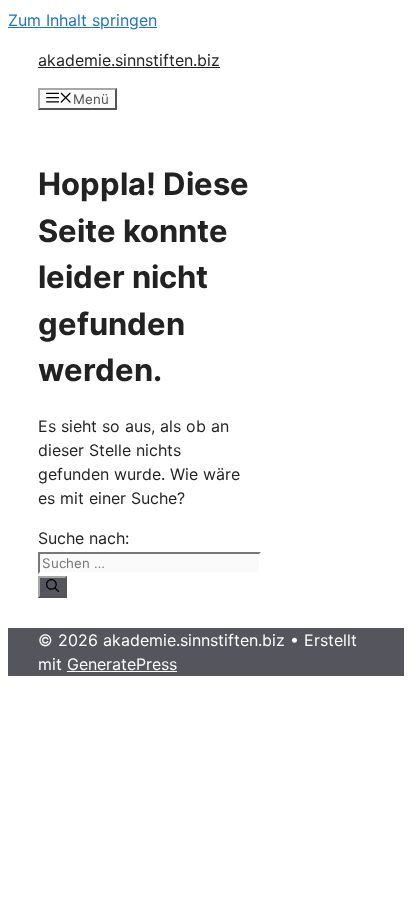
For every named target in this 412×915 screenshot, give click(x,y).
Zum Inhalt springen (82, 20)
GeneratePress (122, 664)
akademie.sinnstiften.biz (129, 60)
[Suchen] (52, 587)
